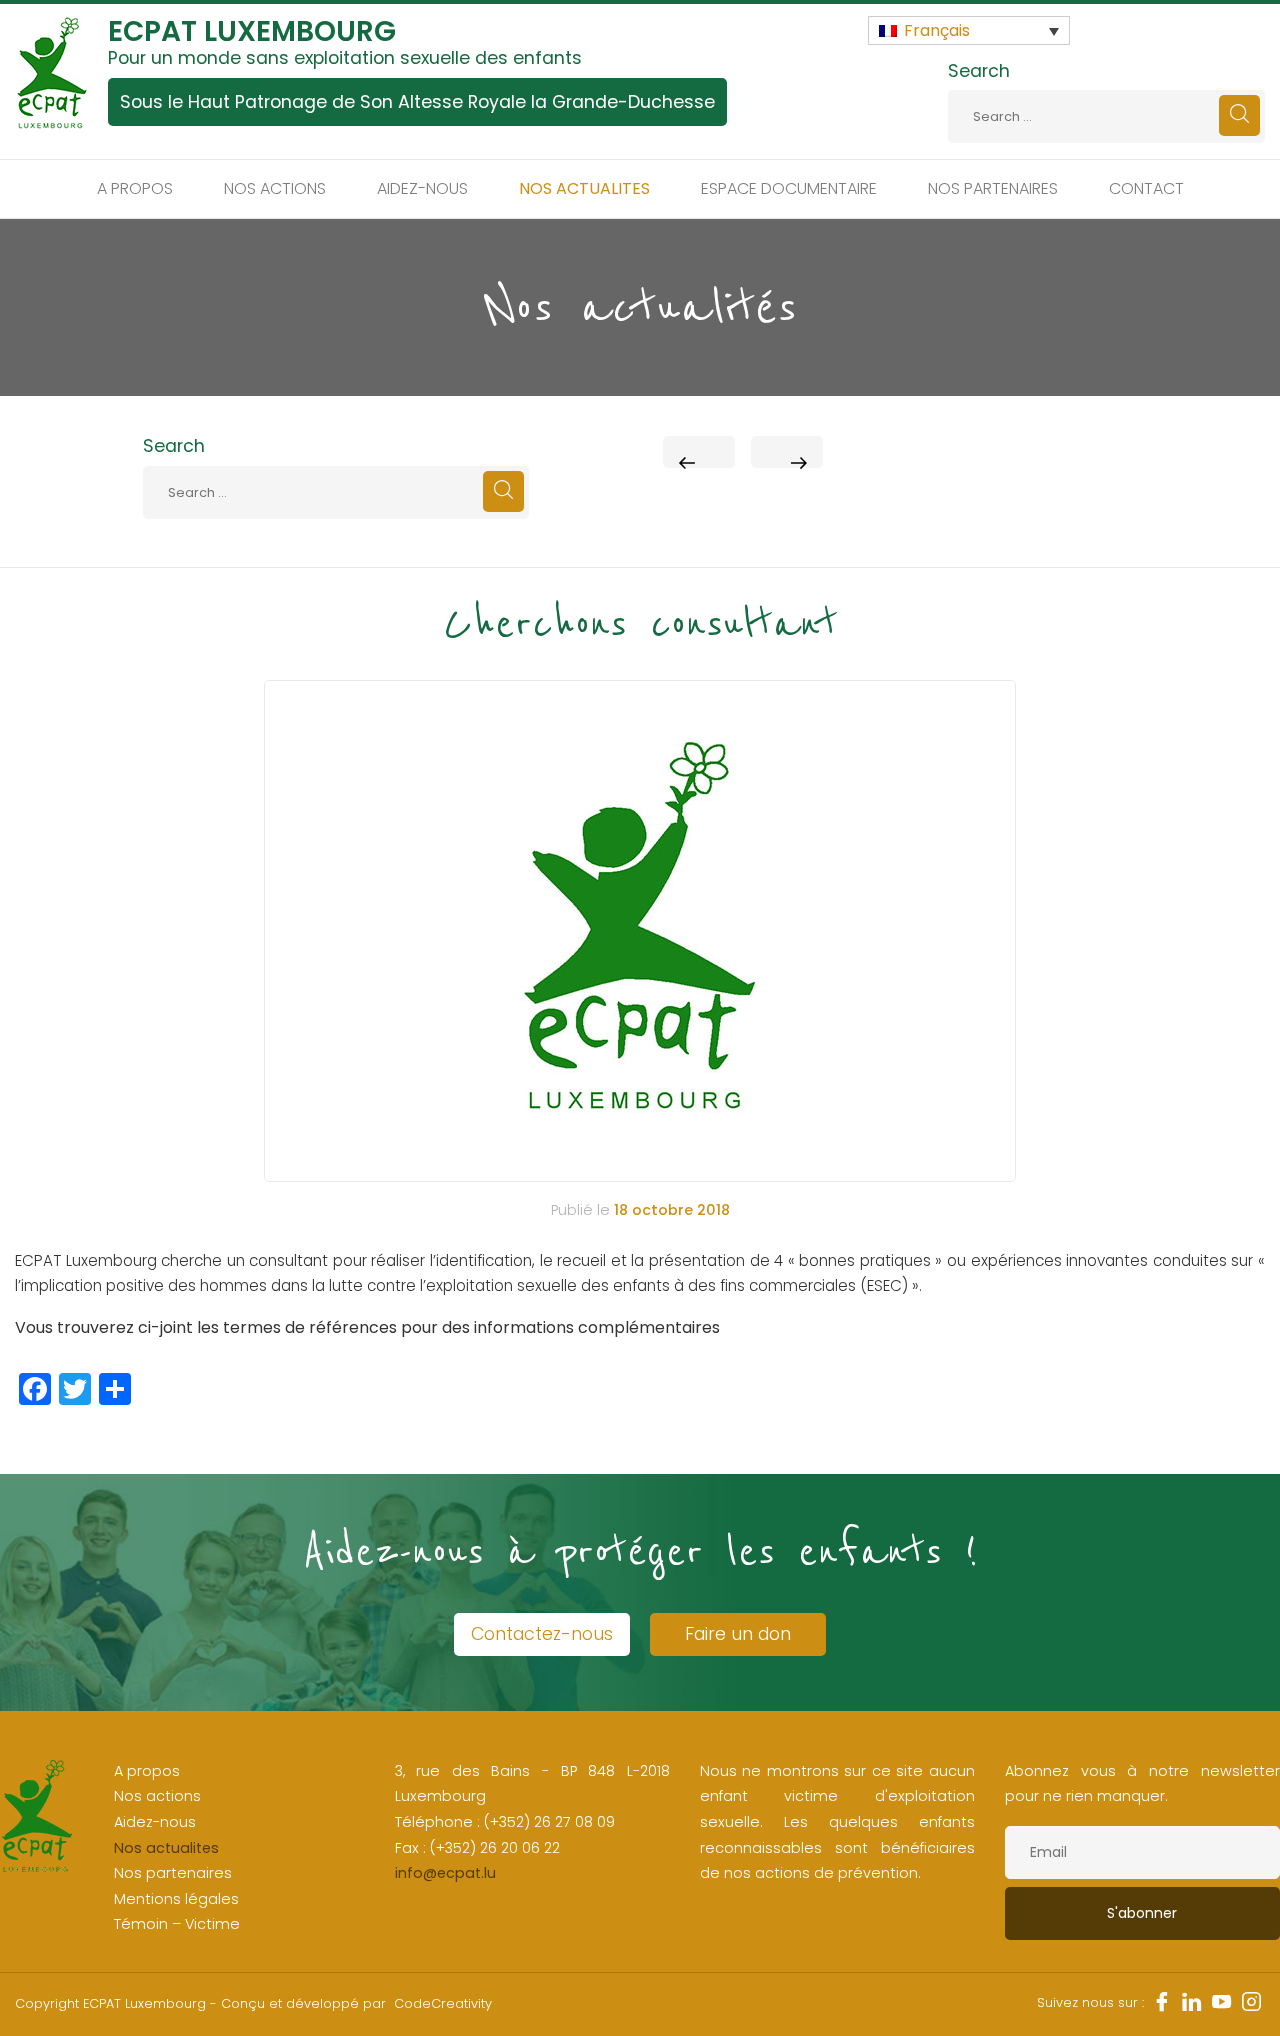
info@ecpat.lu (445, 1873)
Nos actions (275, 188)
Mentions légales (176, 1899)
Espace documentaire (789, 188)
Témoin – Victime (177, 1924)
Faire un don (738, 1634)
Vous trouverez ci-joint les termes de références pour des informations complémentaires (367, 1327)
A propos (135, 188)
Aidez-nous (422, 188)
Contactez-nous (542, 1634)
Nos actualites (584, 188)
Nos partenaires (993, 188)
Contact (1146, 188)
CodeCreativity (443, 2003)
